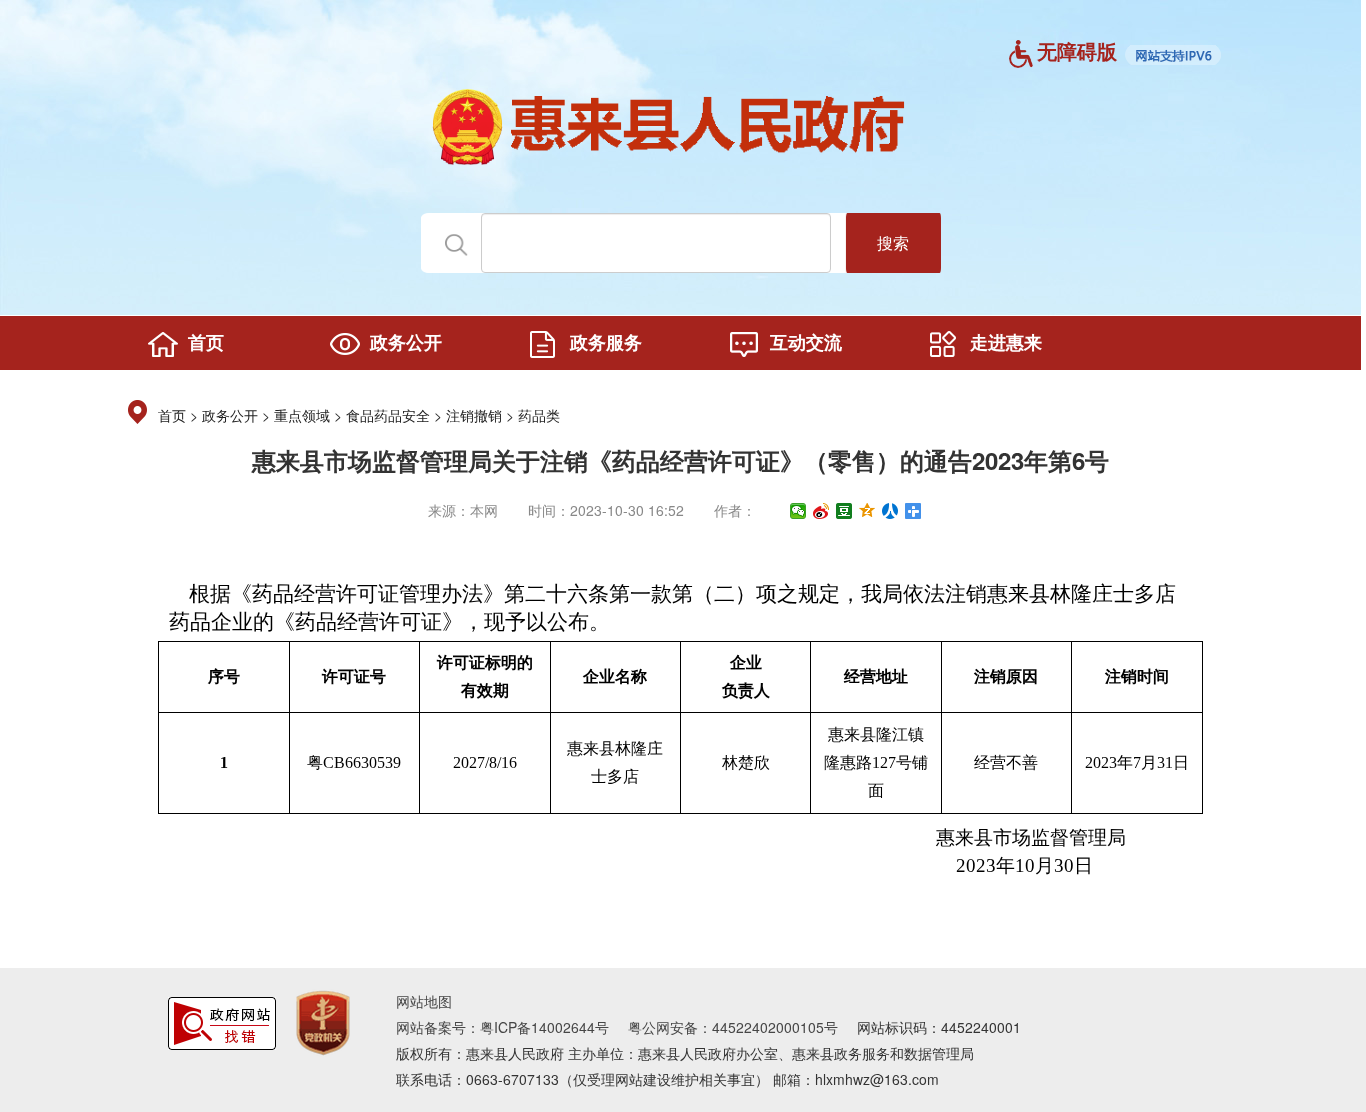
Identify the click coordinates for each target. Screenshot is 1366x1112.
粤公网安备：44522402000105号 (733, 1027)
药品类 (539, 416)
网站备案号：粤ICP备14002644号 (502, 1027)
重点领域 (302, 416)
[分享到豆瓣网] (844, 511)
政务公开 (230, 416)
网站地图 (424, 1001)
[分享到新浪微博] (821, 511)
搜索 (893, 242)
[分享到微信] (798, 511)
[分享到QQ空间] (867, 511)
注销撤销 (474, 416)
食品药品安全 (388, 416)
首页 (172, 416)
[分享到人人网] (890, 511)
